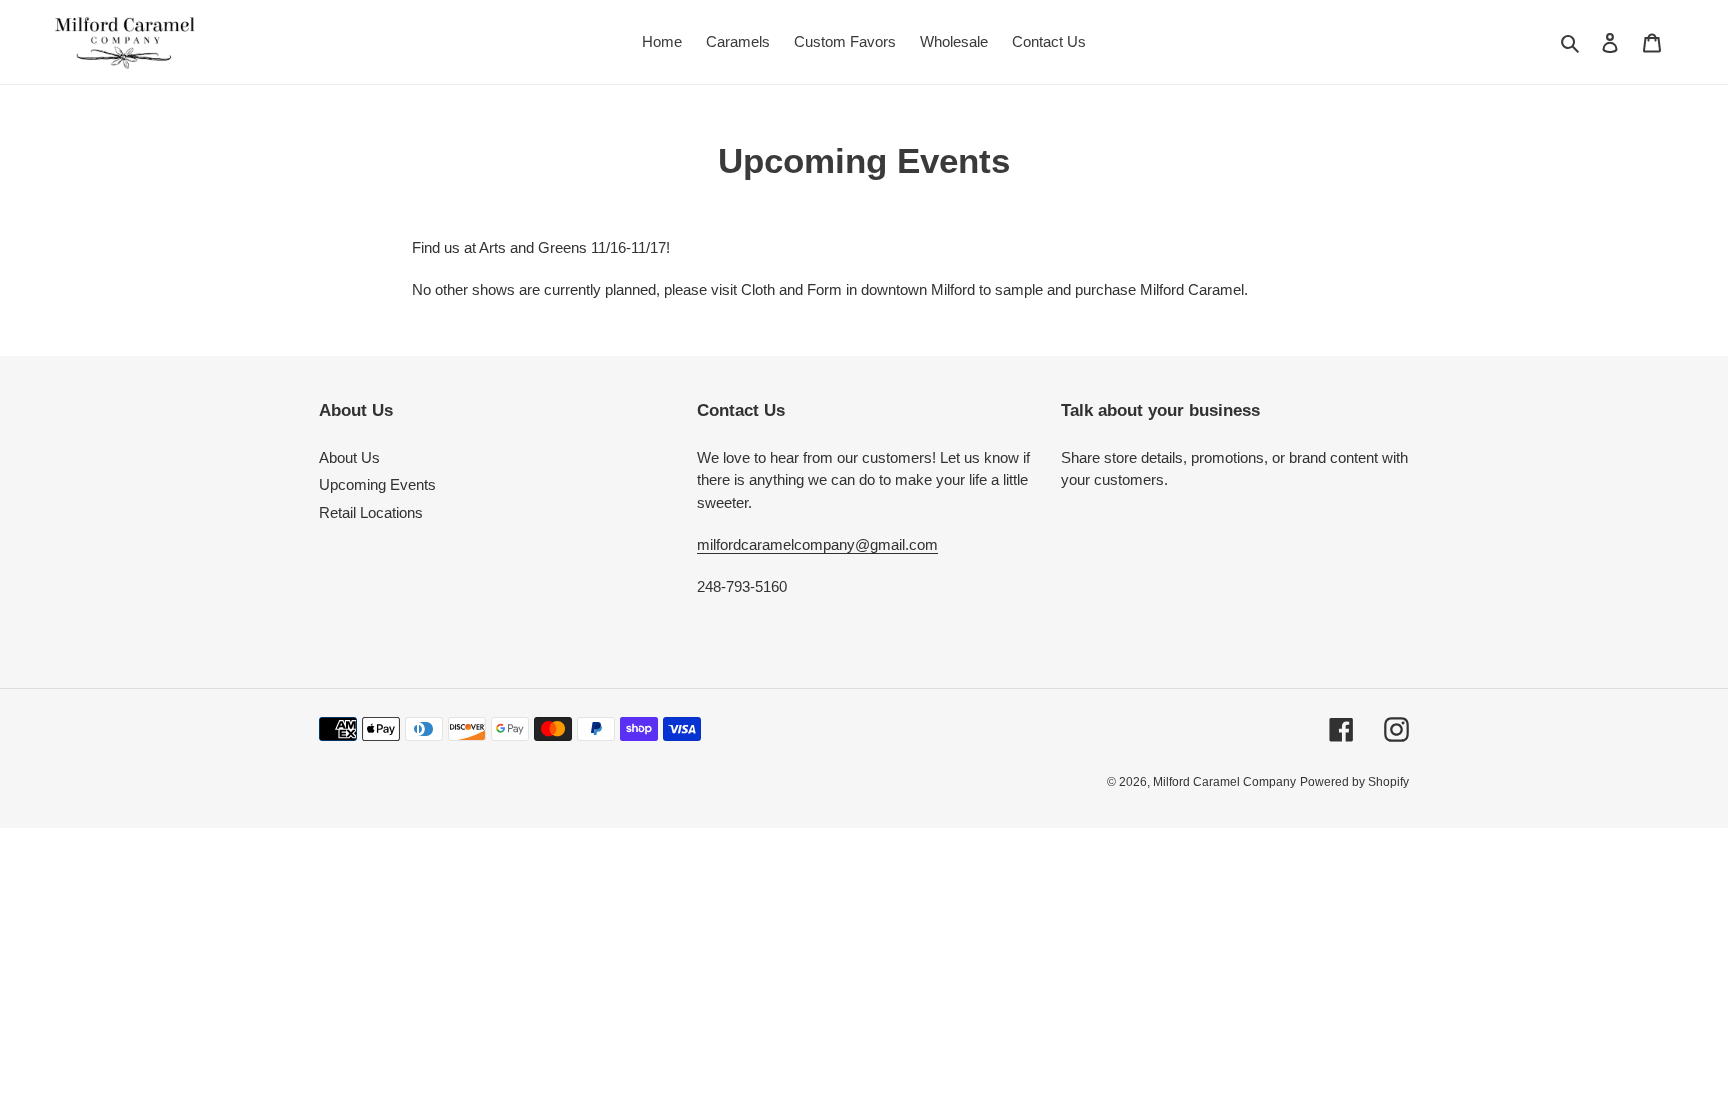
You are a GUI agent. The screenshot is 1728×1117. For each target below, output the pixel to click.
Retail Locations (371, 512)
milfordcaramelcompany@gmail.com (817, 544)
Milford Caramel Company (1224, 782)
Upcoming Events (377, 484)
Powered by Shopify (1354, 782)
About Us (349, 457)
